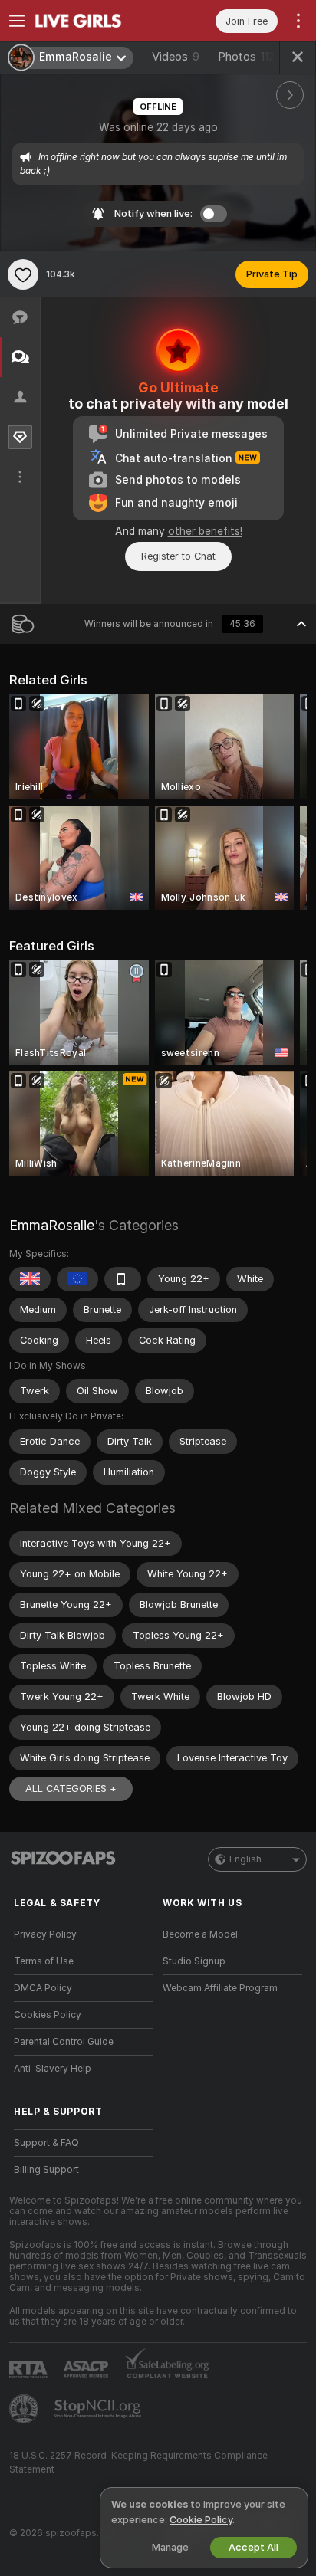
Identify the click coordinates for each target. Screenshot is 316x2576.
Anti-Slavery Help (53, 2069)
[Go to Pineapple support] (25, 2409)
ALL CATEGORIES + (71, 1788)
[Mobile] (123, 1279)
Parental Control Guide (64, 2042)
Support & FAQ (46, 2143)
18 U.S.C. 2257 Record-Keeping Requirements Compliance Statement (138, 2463)
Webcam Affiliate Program (220, 1988)
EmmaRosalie (52, 1225)
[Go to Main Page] (96, 21)
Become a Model (200, 1934)
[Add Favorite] (23, 274)
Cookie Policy (201, 2520)
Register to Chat (178, 556)
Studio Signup (194, 1961)
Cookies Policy (48, 2015)
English (245, 1859)
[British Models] (30, 1279)
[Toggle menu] (17, 21)
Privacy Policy (45, 1934)
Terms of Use (44, 1961)
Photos (246, 57)
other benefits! (205, 531)
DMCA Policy (43, 1988)
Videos (176, 57)
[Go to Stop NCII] (99, 2409)
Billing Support (46, 2170)
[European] (77, 1279)
